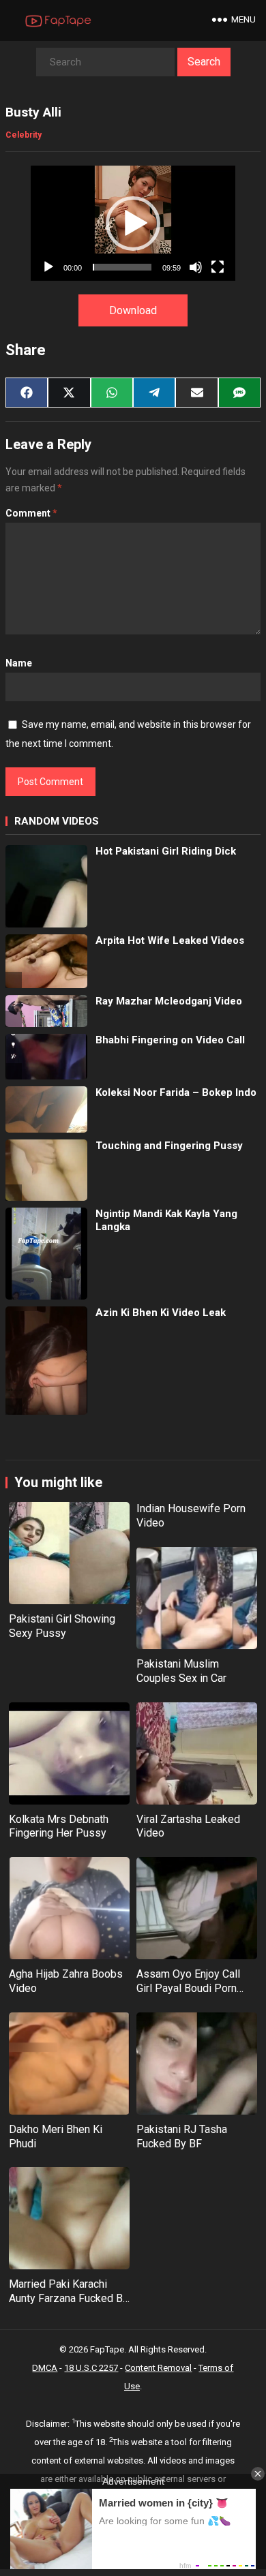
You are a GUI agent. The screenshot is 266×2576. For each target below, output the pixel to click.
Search (204, 62)
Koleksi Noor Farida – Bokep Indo (176, 1092)
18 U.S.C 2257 (91, 2368)
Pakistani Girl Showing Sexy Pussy (62, 1626)
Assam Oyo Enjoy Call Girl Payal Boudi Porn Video (188, 1988)
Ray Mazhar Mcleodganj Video (169, 1001)
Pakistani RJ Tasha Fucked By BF (182, 2136)
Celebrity (24, 135)
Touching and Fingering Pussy (169, 1146)
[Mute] (196, 267)
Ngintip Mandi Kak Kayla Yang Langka (166, 1221)
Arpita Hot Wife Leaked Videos (170, 940)
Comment (31, 513)
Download (133, 310)
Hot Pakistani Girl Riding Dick (166, 851)
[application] (133, 223)
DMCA (45, 2368)
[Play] (48, 267)
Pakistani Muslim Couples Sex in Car (181, 1671)
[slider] (122, 267)
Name (19, 663)
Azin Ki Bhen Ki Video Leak (161, 1313)
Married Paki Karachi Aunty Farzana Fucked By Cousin (69, 2298)
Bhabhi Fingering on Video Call (170, 1040)
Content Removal (158, 2368)
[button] (133, 224)
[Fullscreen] (218, 267)
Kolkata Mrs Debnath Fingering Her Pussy (59, 1826)
